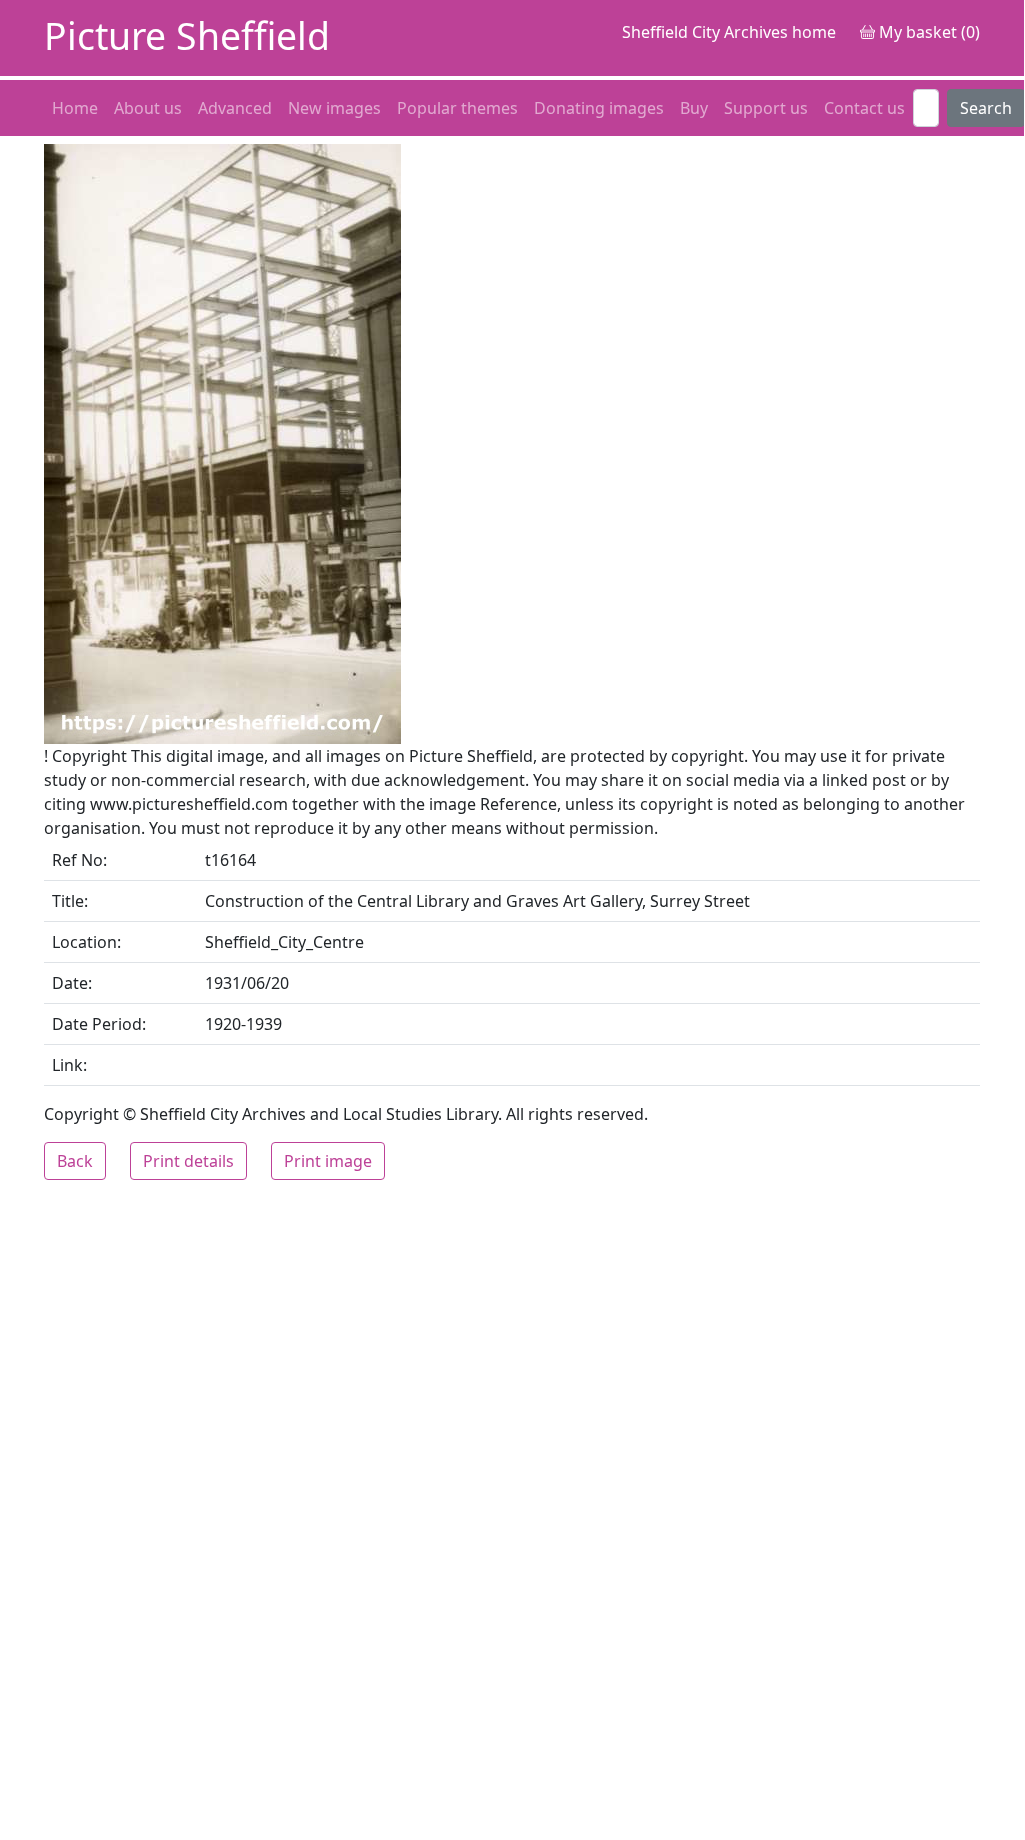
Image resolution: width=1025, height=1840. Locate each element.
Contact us (864, 108)
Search (986, 108)
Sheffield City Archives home (729, 32)
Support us (766, 108)
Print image (328, 1161)
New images (334, 108)
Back (75, 1161)
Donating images (599, 108)
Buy (694, 108)
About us (148, 108)
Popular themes (457, 108)
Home (75, 108)
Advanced (235, 108)
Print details (188, 1161)
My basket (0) (927, 32)
